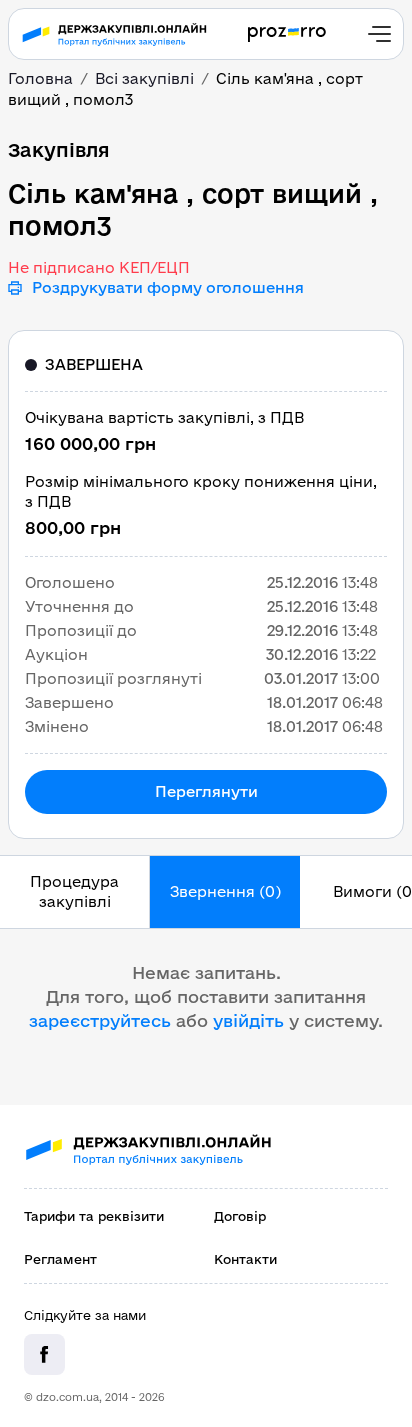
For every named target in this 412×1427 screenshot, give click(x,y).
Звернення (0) (225, 891)
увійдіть (248, 1020)
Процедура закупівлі (74, 891)
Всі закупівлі (144, 78)
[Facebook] (44, 1354)
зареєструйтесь (100, 1020)
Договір (240, 1216)
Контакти (245, 1259)
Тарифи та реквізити (94, 1216)
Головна (40, 78)
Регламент (60, 1259)
